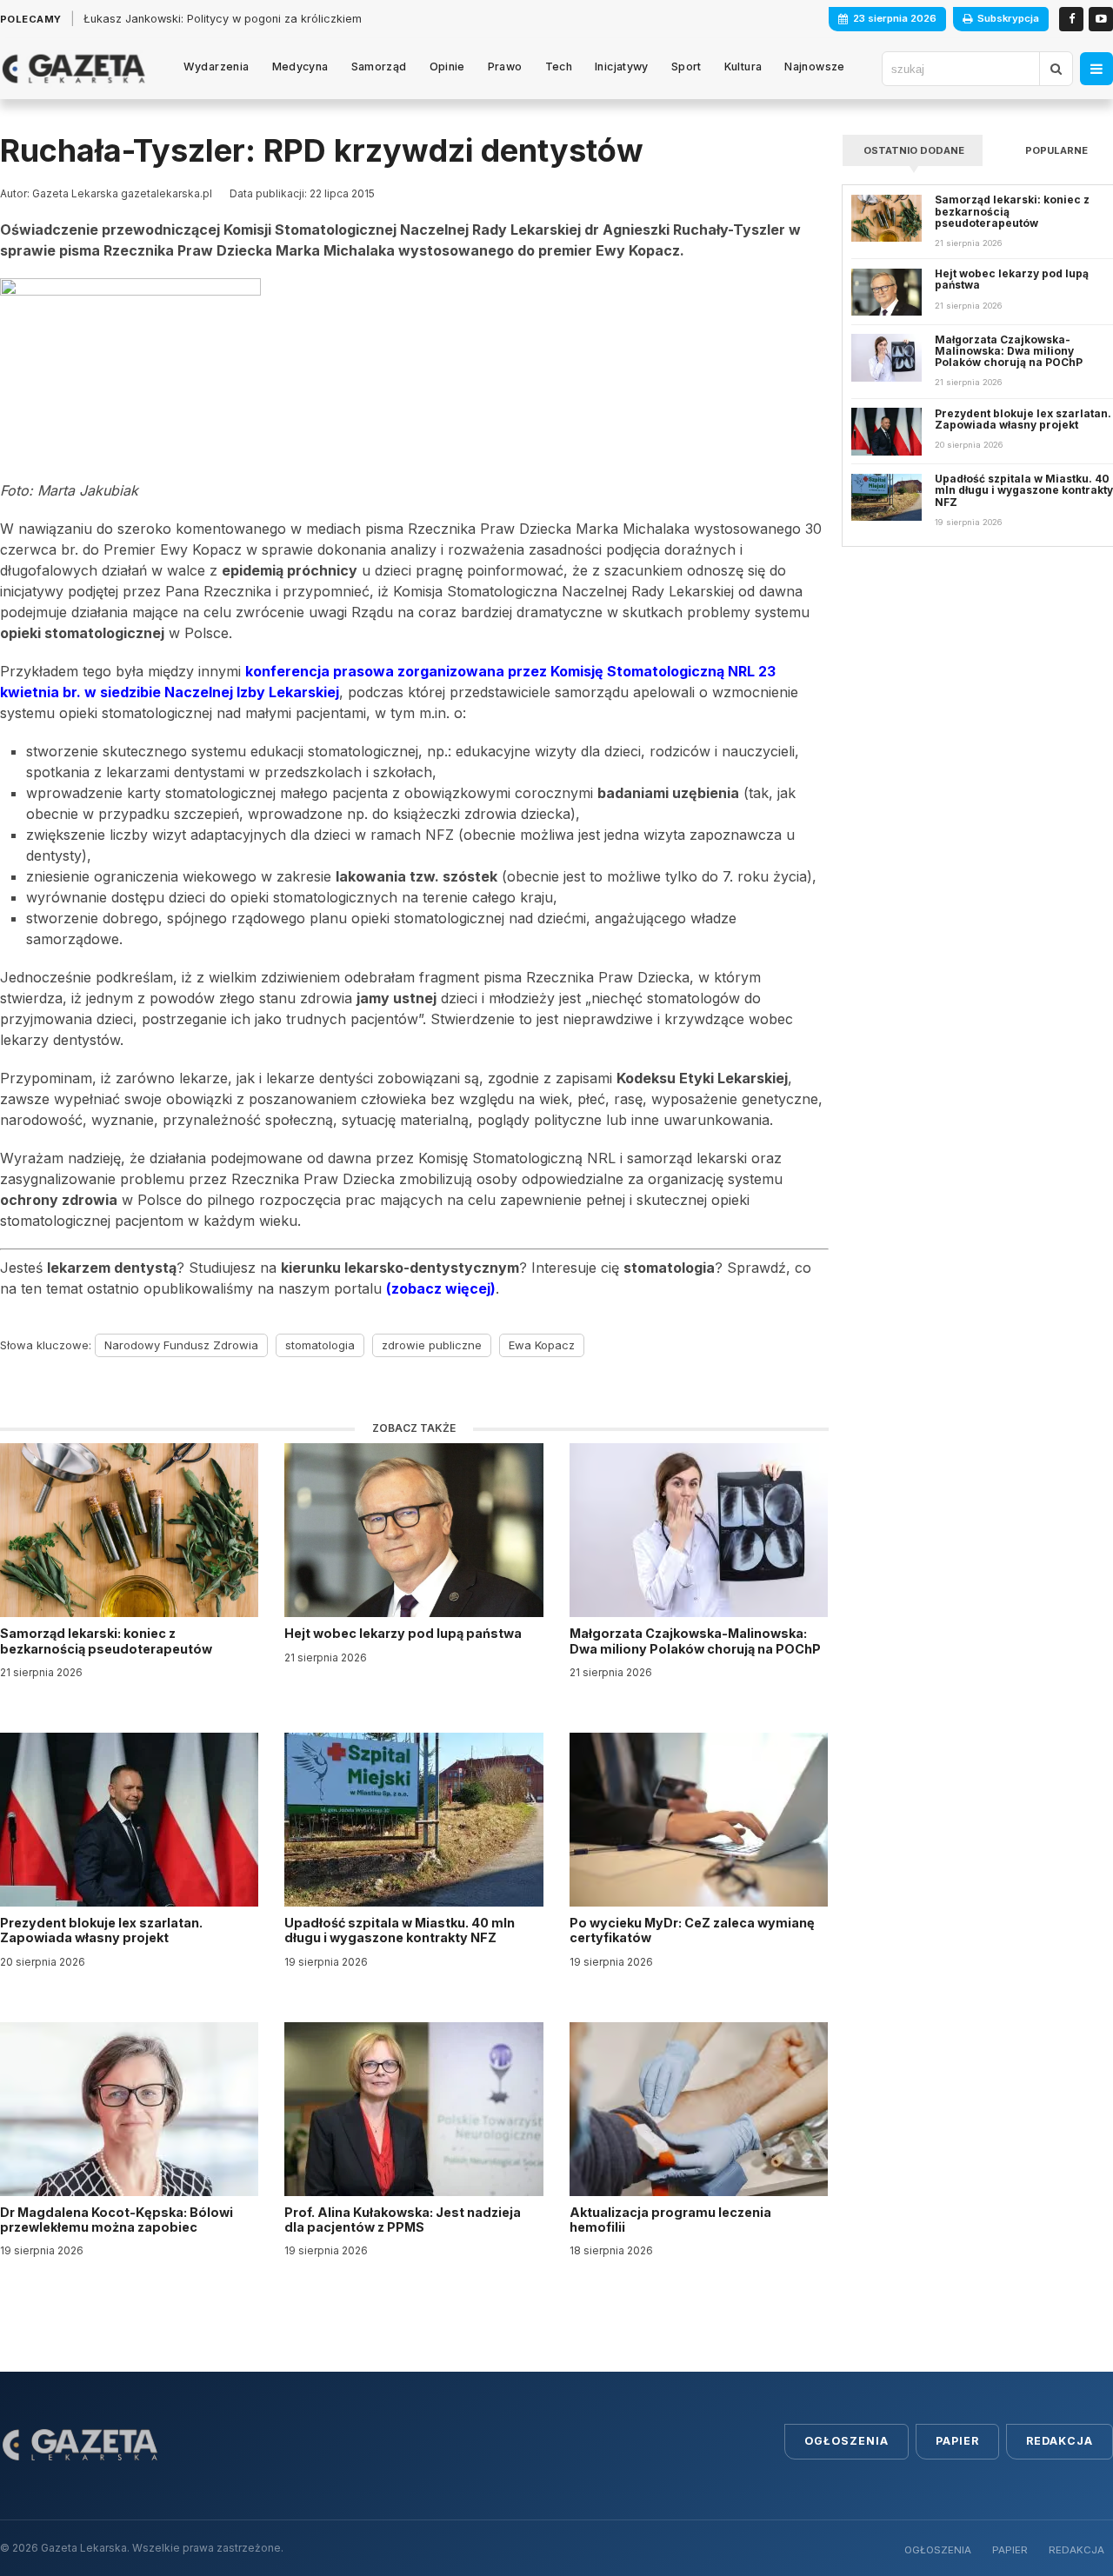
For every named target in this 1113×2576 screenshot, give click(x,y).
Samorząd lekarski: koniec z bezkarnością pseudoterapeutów (107, 1641)
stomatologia (320, 1345)
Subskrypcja (1008, 18)
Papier (957, 2441)
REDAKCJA (1076, 2550)
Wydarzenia (217, 67)
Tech (559, 67)
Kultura (743, 67)
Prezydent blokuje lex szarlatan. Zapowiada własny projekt (101, 1930)
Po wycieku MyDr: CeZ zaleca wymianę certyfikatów (692, 1930)
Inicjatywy (622, 67)
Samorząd (379, 67)
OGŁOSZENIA (938, 2550)
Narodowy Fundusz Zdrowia (181, 1345)
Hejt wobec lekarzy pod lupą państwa (404, 1633)
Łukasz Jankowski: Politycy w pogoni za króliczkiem (223, 19)
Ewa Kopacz (542, 1345)
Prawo (505, 67)
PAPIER (1010, 2550)
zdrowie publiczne (432, 1345)
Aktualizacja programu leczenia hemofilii (670, 2220)
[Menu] (1096, 69)
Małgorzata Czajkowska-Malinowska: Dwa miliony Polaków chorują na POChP (695, 1641)
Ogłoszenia (846, 2441)
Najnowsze (814, 67)
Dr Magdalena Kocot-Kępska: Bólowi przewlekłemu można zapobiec (117, 2220)
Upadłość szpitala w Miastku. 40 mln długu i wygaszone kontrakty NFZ (400, 1930)
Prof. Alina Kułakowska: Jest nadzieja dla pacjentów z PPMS (403, 2220)
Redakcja (1060, 2441)
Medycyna (300, 67)
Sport (686, 67)
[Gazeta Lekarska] (73, 69)
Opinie (447, 67)
